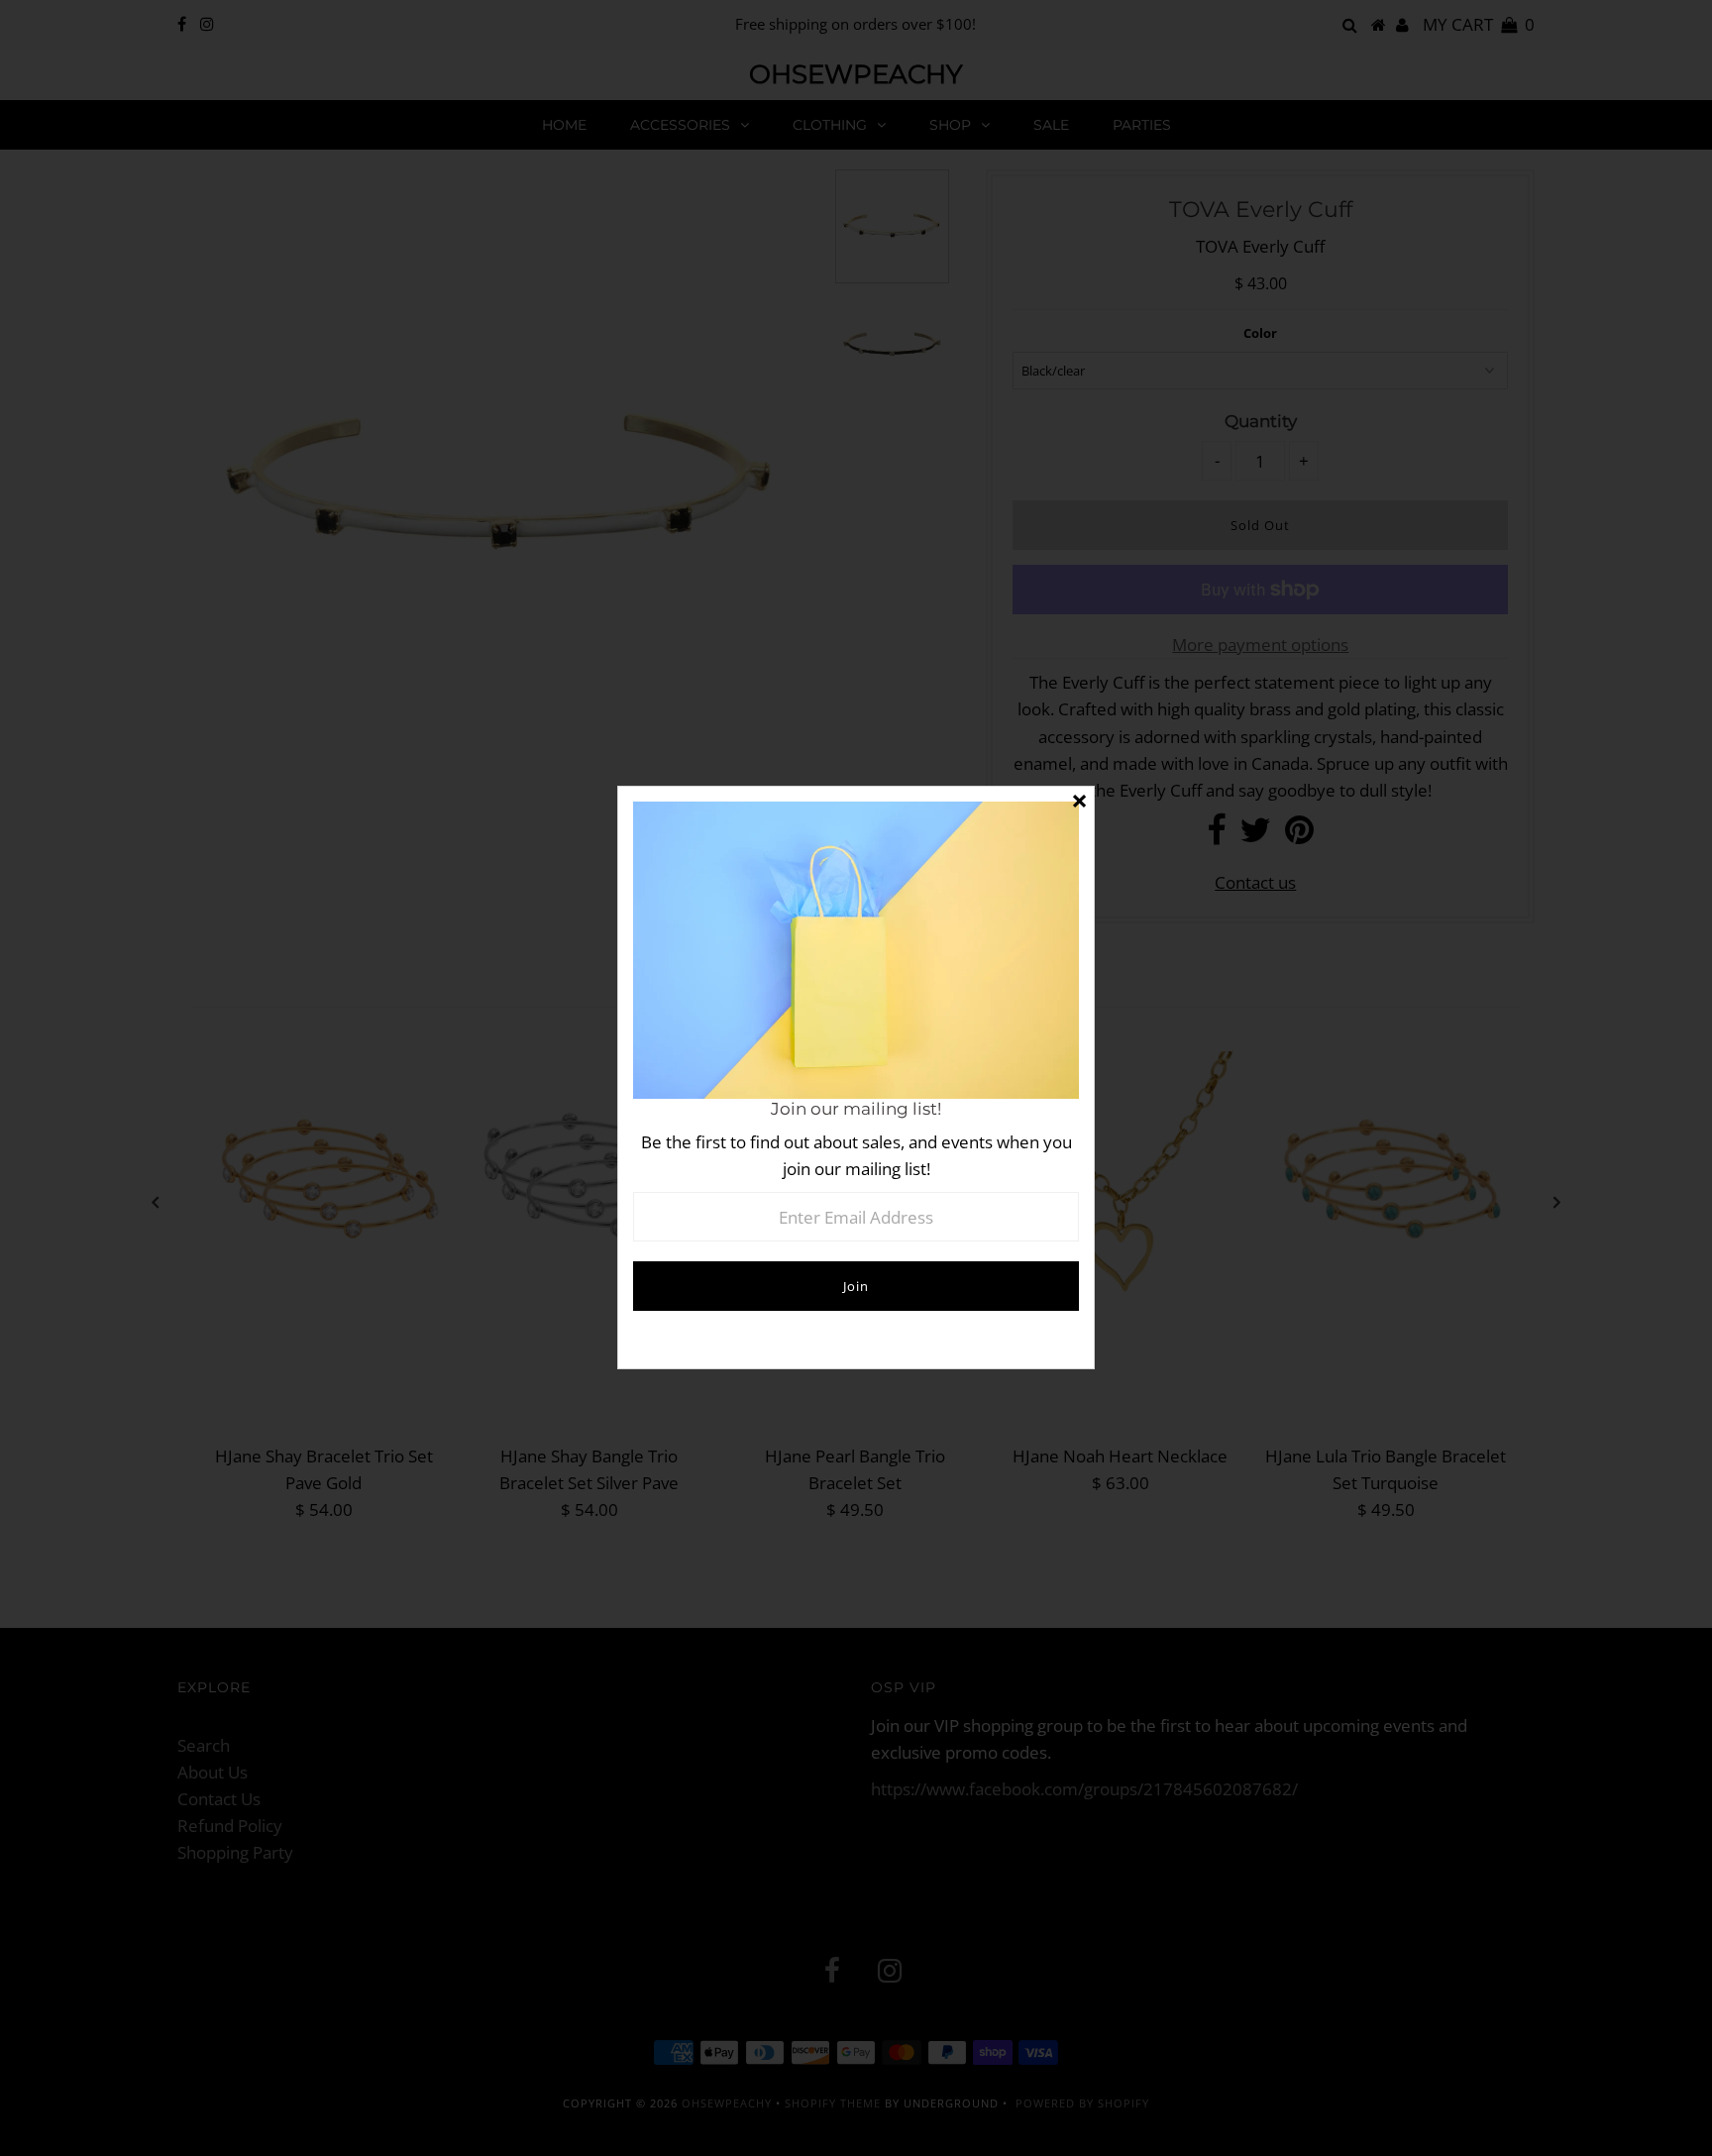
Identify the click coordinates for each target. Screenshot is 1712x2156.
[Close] (1079, 802)
